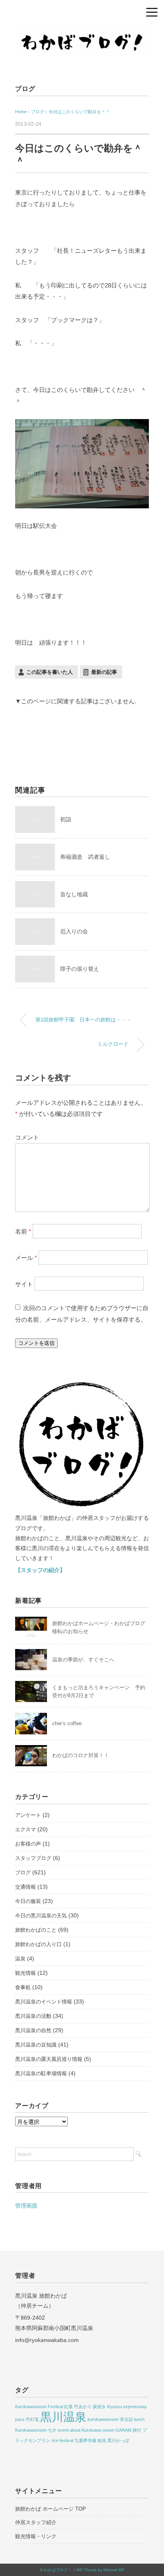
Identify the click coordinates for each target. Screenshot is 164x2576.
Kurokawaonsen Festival (39, 2407)
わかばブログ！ (58, 2570)
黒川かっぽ (118, 2440)
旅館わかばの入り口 (38, 1944)
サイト (24, 1284)
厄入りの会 (74, 931)
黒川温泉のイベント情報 (44, 2002)
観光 (102, 2440)
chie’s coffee (67, 1723)
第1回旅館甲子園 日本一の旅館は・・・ (83, 1020)
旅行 (137, 2430)
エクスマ (25, 1829)
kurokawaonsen (103, 2419)
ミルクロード (113, 1044)
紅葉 (68, 2407)
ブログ (25, 89)
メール (26, 1257)
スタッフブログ (33, 1858)
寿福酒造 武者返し (85, 857)
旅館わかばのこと (36, 1930)
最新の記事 (104, 672)
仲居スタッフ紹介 (36, 2522)
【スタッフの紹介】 (40, 1570)
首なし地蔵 (74, 894)
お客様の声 (28, 1844)
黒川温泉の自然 (33, 2030)
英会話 (126, 2419)
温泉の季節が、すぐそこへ (83, 1660)
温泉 (20, 1959)
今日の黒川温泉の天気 (41, 1916)
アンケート (28, 1815)
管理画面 (26, 2206)
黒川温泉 (63, 2417)
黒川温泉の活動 (33, 2016)
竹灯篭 (32, 2419)
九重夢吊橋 (85, 2440)
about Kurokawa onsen (92, 2430)
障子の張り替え (80, 969)
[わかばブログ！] (82, 33)
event (63, 2430)
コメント (27, 1137)
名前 (23, 1231)
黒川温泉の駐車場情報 (41, 2073)
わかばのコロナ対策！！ (81, 1755)
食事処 (23, 1987)
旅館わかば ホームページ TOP (51, 2509)
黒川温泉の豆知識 (36, 2045)
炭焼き (99, 2407)
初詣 (66, 819)
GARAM (123, 2430)
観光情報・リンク (36, 2536)
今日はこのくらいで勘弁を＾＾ (79, 112)
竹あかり (83, 2407)
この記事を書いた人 (50, 672)
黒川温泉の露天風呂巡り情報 (49, 2059)
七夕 (52, 2430)
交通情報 (25, 1887)
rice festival (62, 2440)
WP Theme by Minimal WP (101, 2570)
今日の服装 (28, 1901)
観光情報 (25, 1973)
